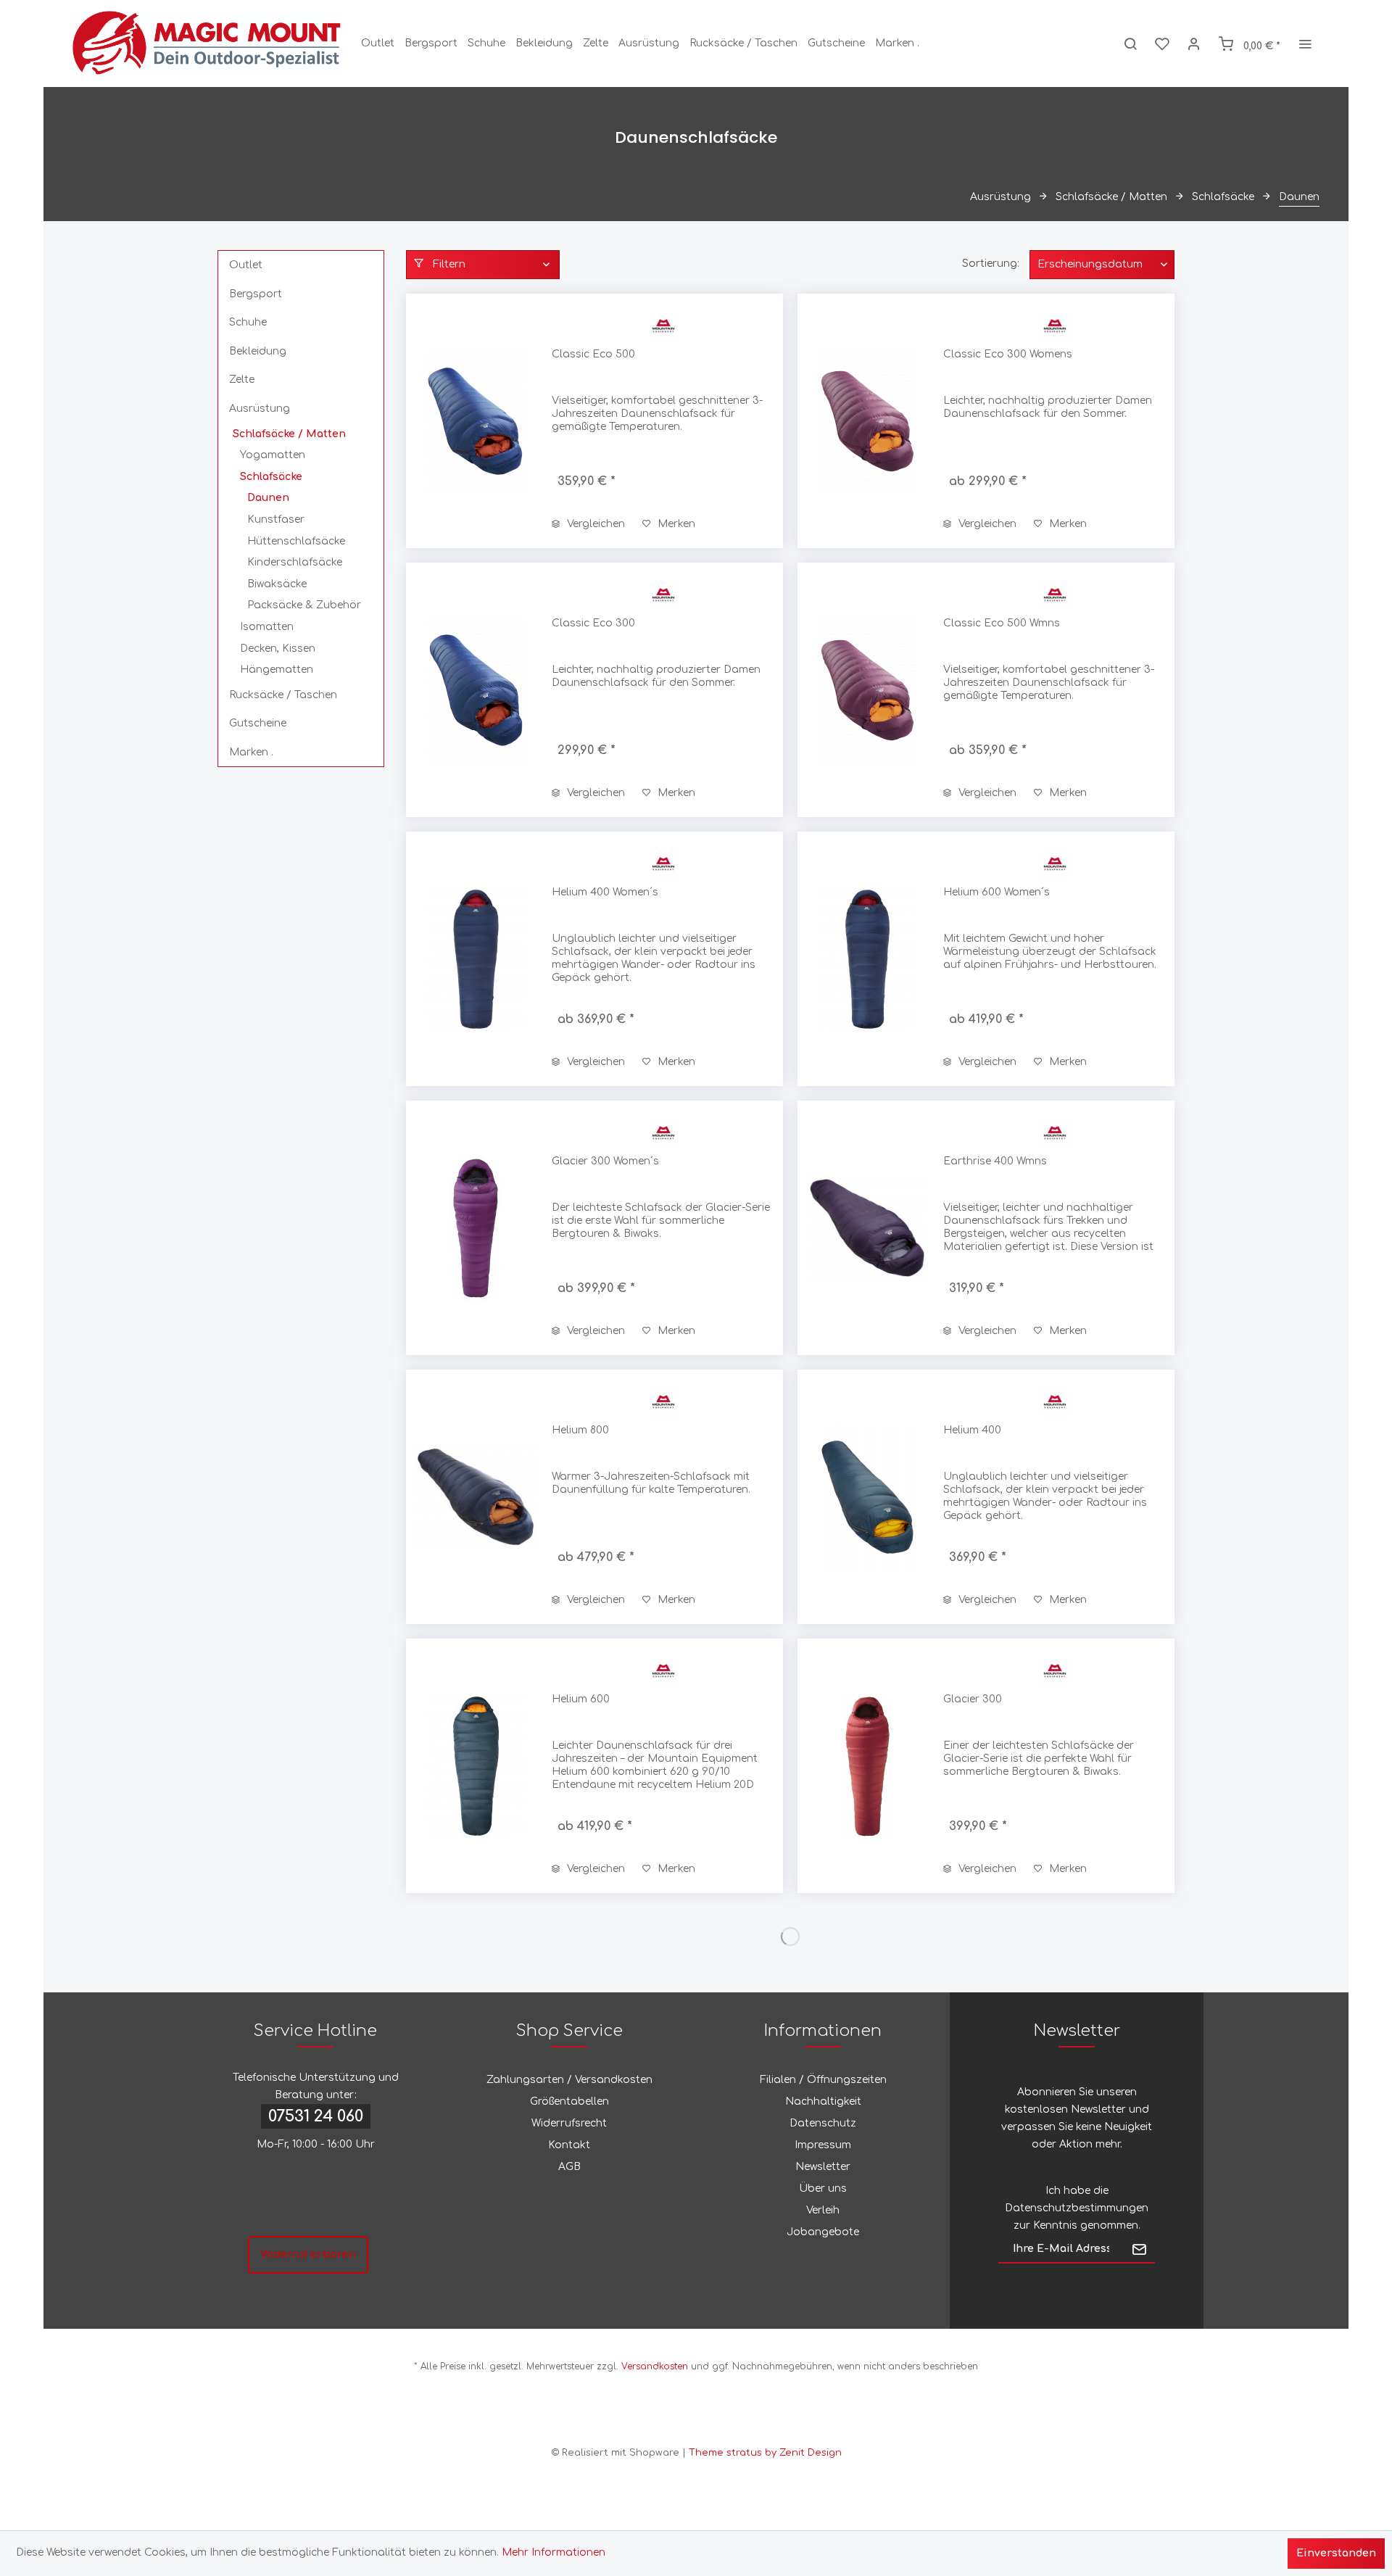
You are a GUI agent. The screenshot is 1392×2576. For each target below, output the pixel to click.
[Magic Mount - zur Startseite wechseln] (207, 44)
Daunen (268, 498)
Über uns (823, 2188)
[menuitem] (378, 44)
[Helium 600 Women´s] (867, 959)
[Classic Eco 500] (476, 421)
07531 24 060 (316, 2116)
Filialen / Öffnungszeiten (823, 2080)
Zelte (242, 380)
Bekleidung (258, 351)
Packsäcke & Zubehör (304, 605)
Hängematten (277, 670)
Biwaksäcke (277, 584)
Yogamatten (273, 455)
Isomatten (267, 627)
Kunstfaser (276, 519)
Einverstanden (1336, 2553)
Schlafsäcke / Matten (289, 434)
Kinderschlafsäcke (295, 562)
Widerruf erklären (308, 2254)
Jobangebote (823, 2232)
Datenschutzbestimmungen (1077, 2208)
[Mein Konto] (1194, 44)
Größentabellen (569, 2101)
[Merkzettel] (1162, 44)
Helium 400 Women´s (605, 892)
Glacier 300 (973, 1699)
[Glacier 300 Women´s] (476, 1228)
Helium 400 (972, 1430)
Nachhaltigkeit (823, 2101)
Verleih (823, 2210)
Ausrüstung (260, 409)
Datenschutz (823, 2123)
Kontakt (569, 2145)
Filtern (448, 264)
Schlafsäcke (271, 477)
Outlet (246, 265)
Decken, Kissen (278, 649)
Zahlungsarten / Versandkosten (569, 2080)
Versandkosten (655, 2366)
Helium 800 (580, 1430)
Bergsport (256, 294)
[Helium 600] (476, 1766)
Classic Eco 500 (593, 354)
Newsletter (823, 2167)
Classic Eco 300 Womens (1008, 354)
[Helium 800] (476, 1497)
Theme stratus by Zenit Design (765, 2453)
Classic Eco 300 (593, 623)
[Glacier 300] (867, 1766)
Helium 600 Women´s (997, 892)
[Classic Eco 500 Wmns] (867, 690)
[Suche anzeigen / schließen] (1130, 44)
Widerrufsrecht (569, 2123)
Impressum (823, 2145)
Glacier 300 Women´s (605, 1161)
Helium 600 (581, 1699)
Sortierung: (991, 264)
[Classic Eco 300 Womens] (867, 421)
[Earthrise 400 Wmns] (867, 1228)
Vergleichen (594, 524)
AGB (569, 2167)
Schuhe (248, 322)
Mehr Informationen (554, 2552)
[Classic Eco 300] (476, 690)
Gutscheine (258, 723)
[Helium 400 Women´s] (476, 959)
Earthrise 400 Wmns (995, 1161)
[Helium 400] (867, 1497)
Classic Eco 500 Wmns (1002, 623)
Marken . (251, 752)
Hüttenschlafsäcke (296, 541)
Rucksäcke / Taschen (283, 695)
